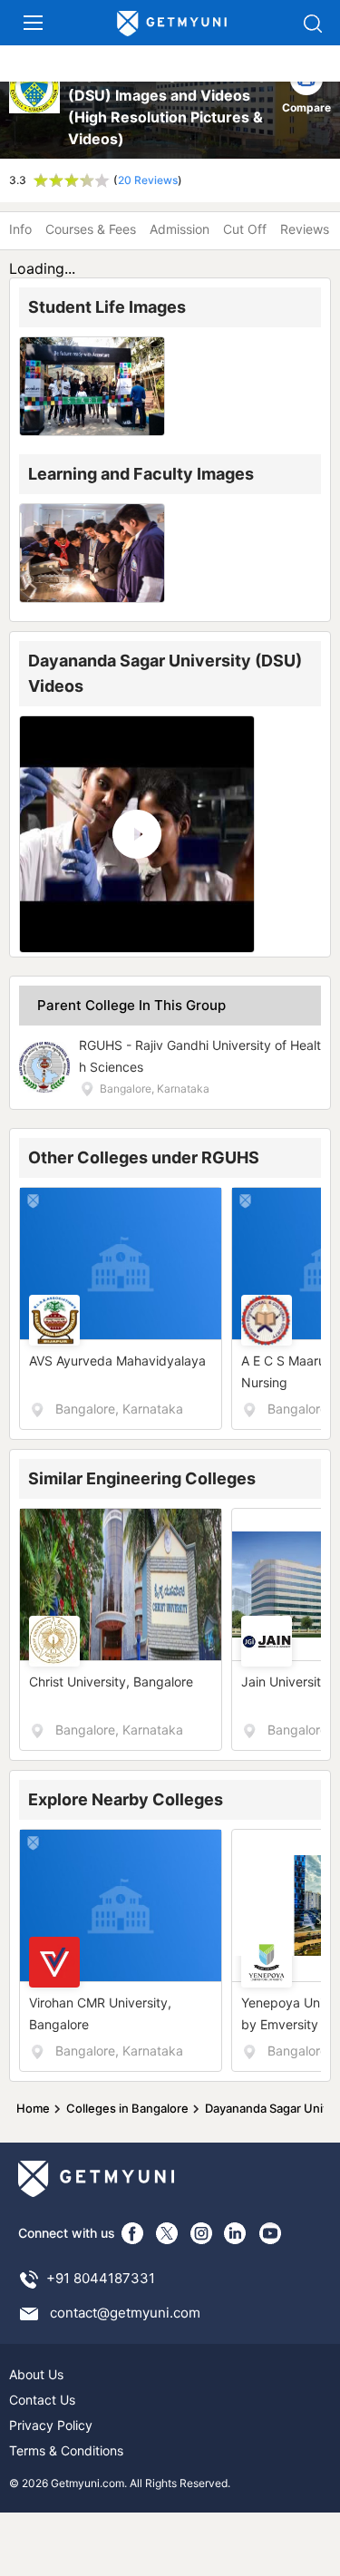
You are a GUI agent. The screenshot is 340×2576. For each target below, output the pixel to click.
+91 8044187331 (101, 2278)
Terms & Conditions (66, 2450)
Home (33, 2108)
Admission (180, 229)
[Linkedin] (236, 2233)
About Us (36, 2374)
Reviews (305, 229)
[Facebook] (132, 2233)
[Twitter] (167, 2233)
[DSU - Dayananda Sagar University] (36, 106)
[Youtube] (270, 2233)
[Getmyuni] (173, 24)
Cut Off (245, 229)
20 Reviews (148, 180)
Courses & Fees (91, 229)
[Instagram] (201, 2233)
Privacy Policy (51, 2425)
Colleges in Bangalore (127, 2108)
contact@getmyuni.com (125, 2313)
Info (20, 229)
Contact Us (42, 2400)
